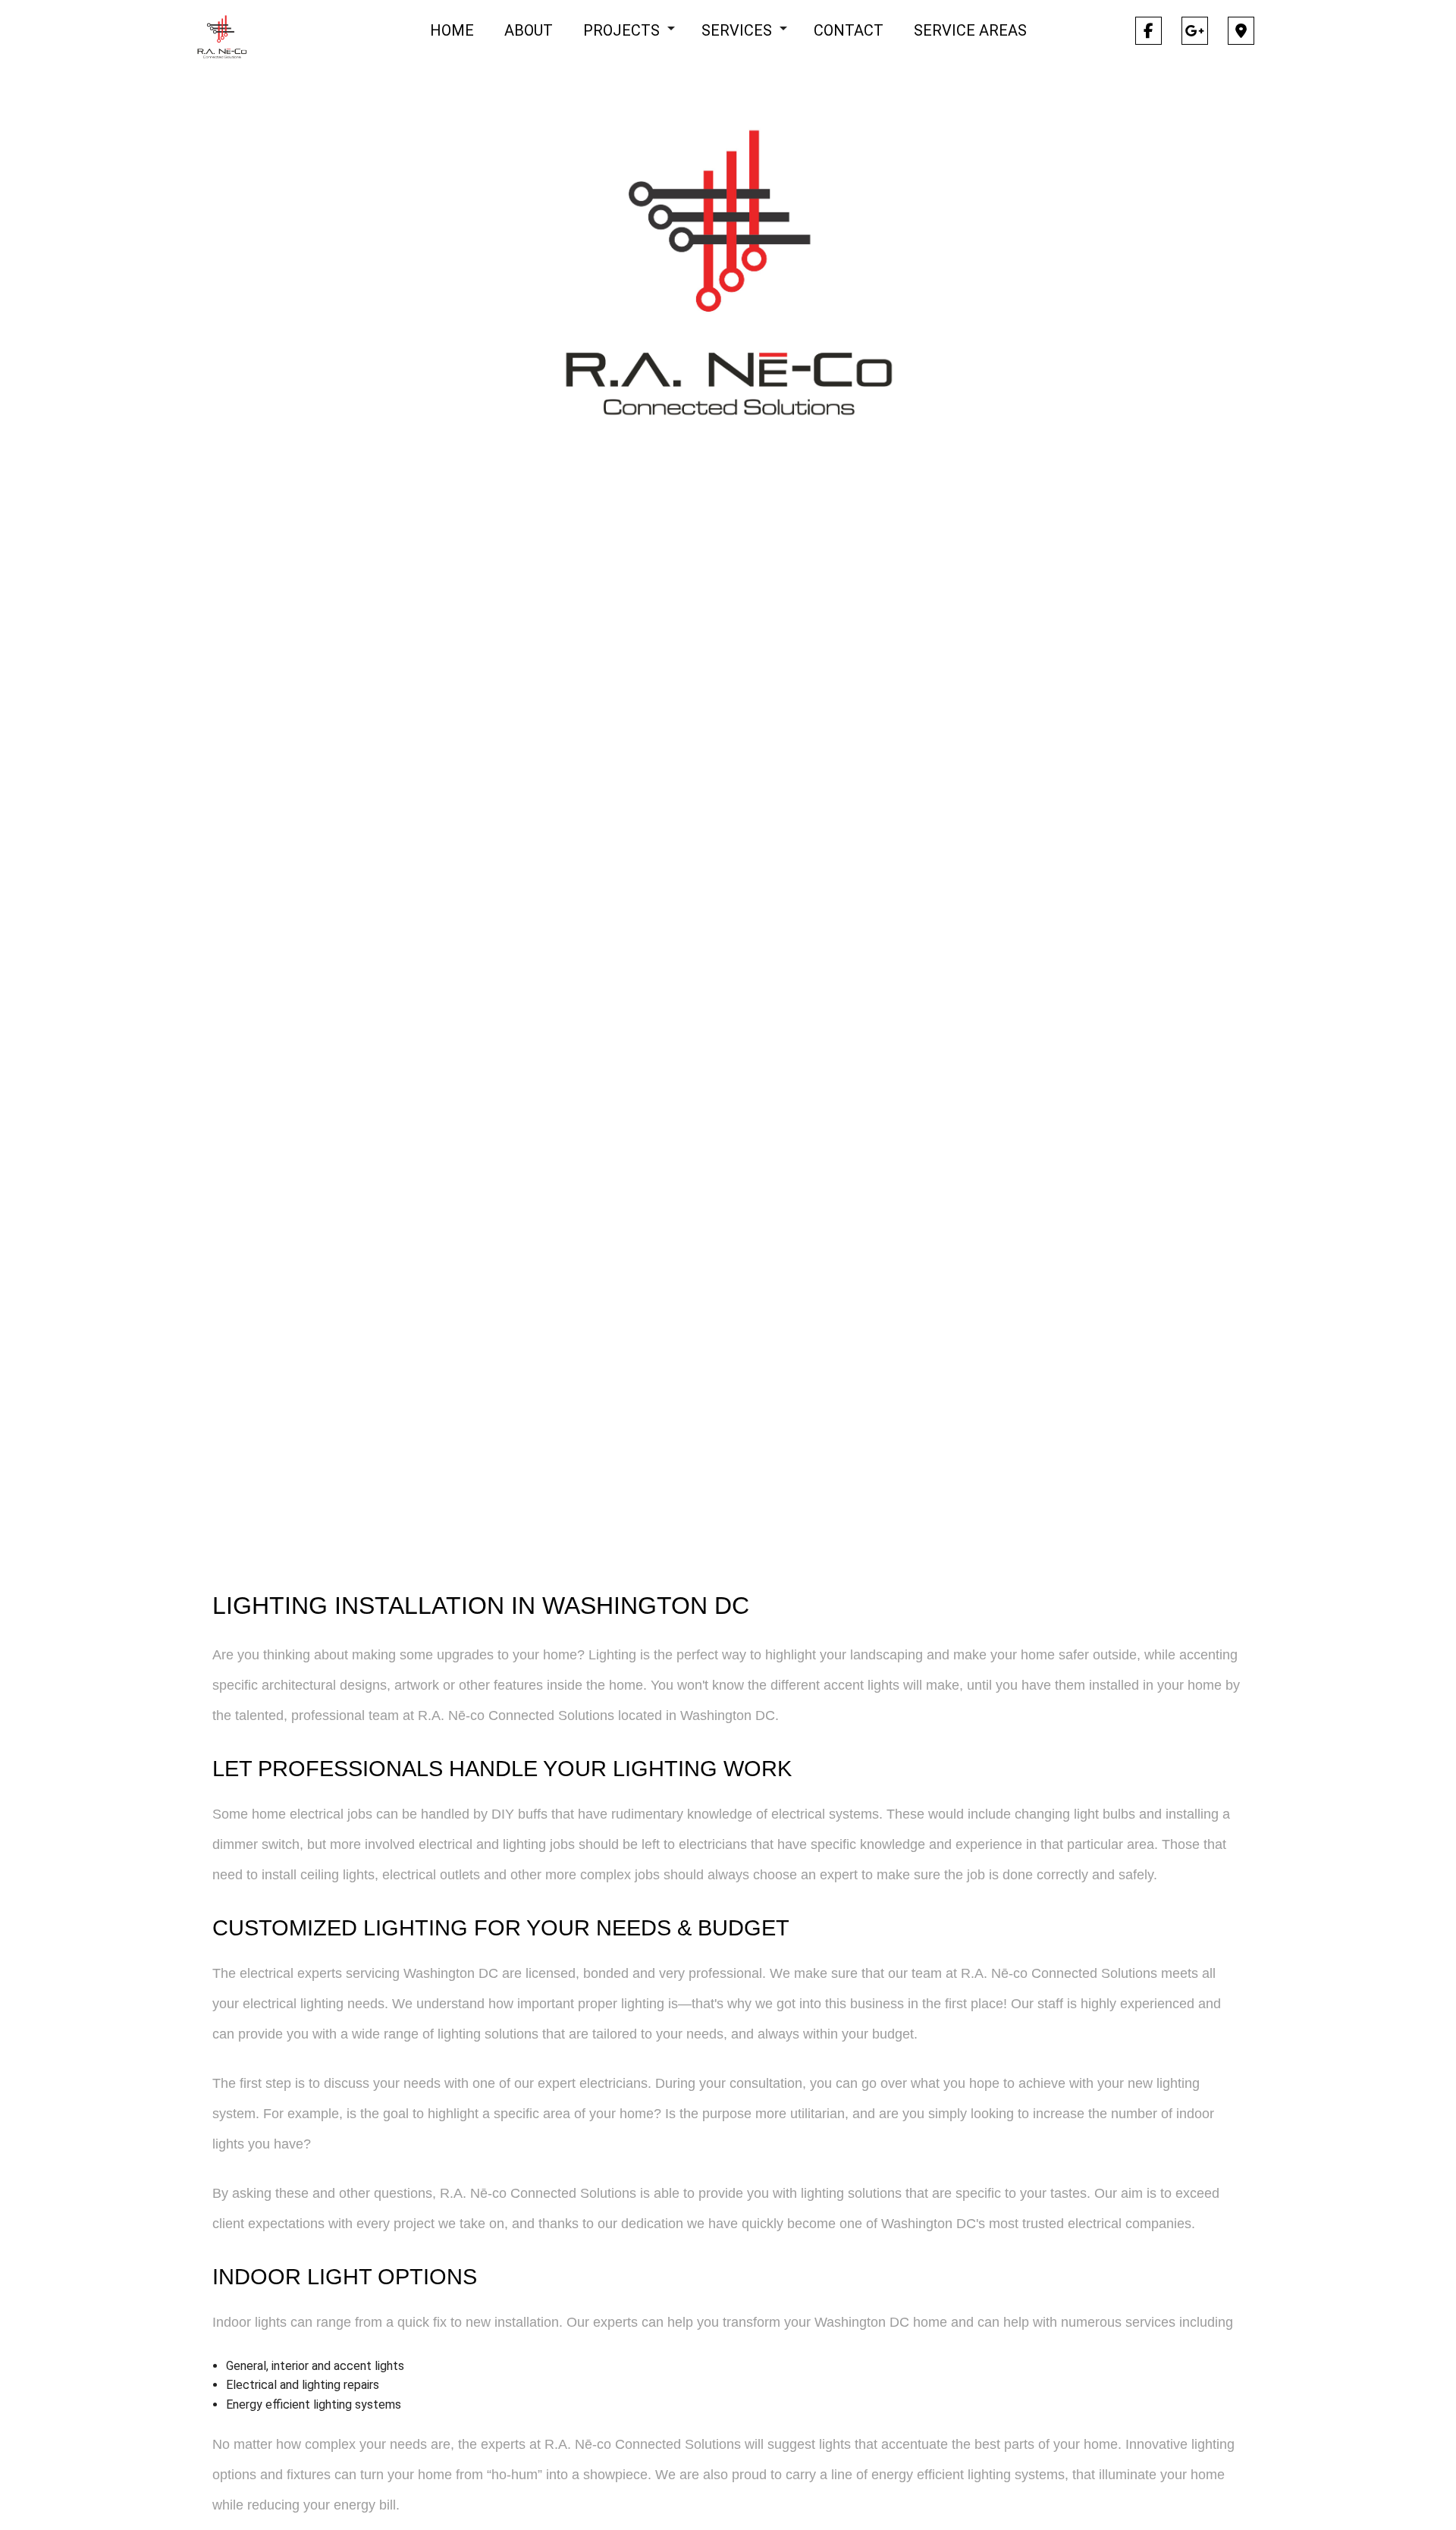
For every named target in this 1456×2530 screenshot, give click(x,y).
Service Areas (970, 30)
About (529, 30)
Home (452, 30)
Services (737, 30)
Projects (621, 30)
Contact (849, 30)
